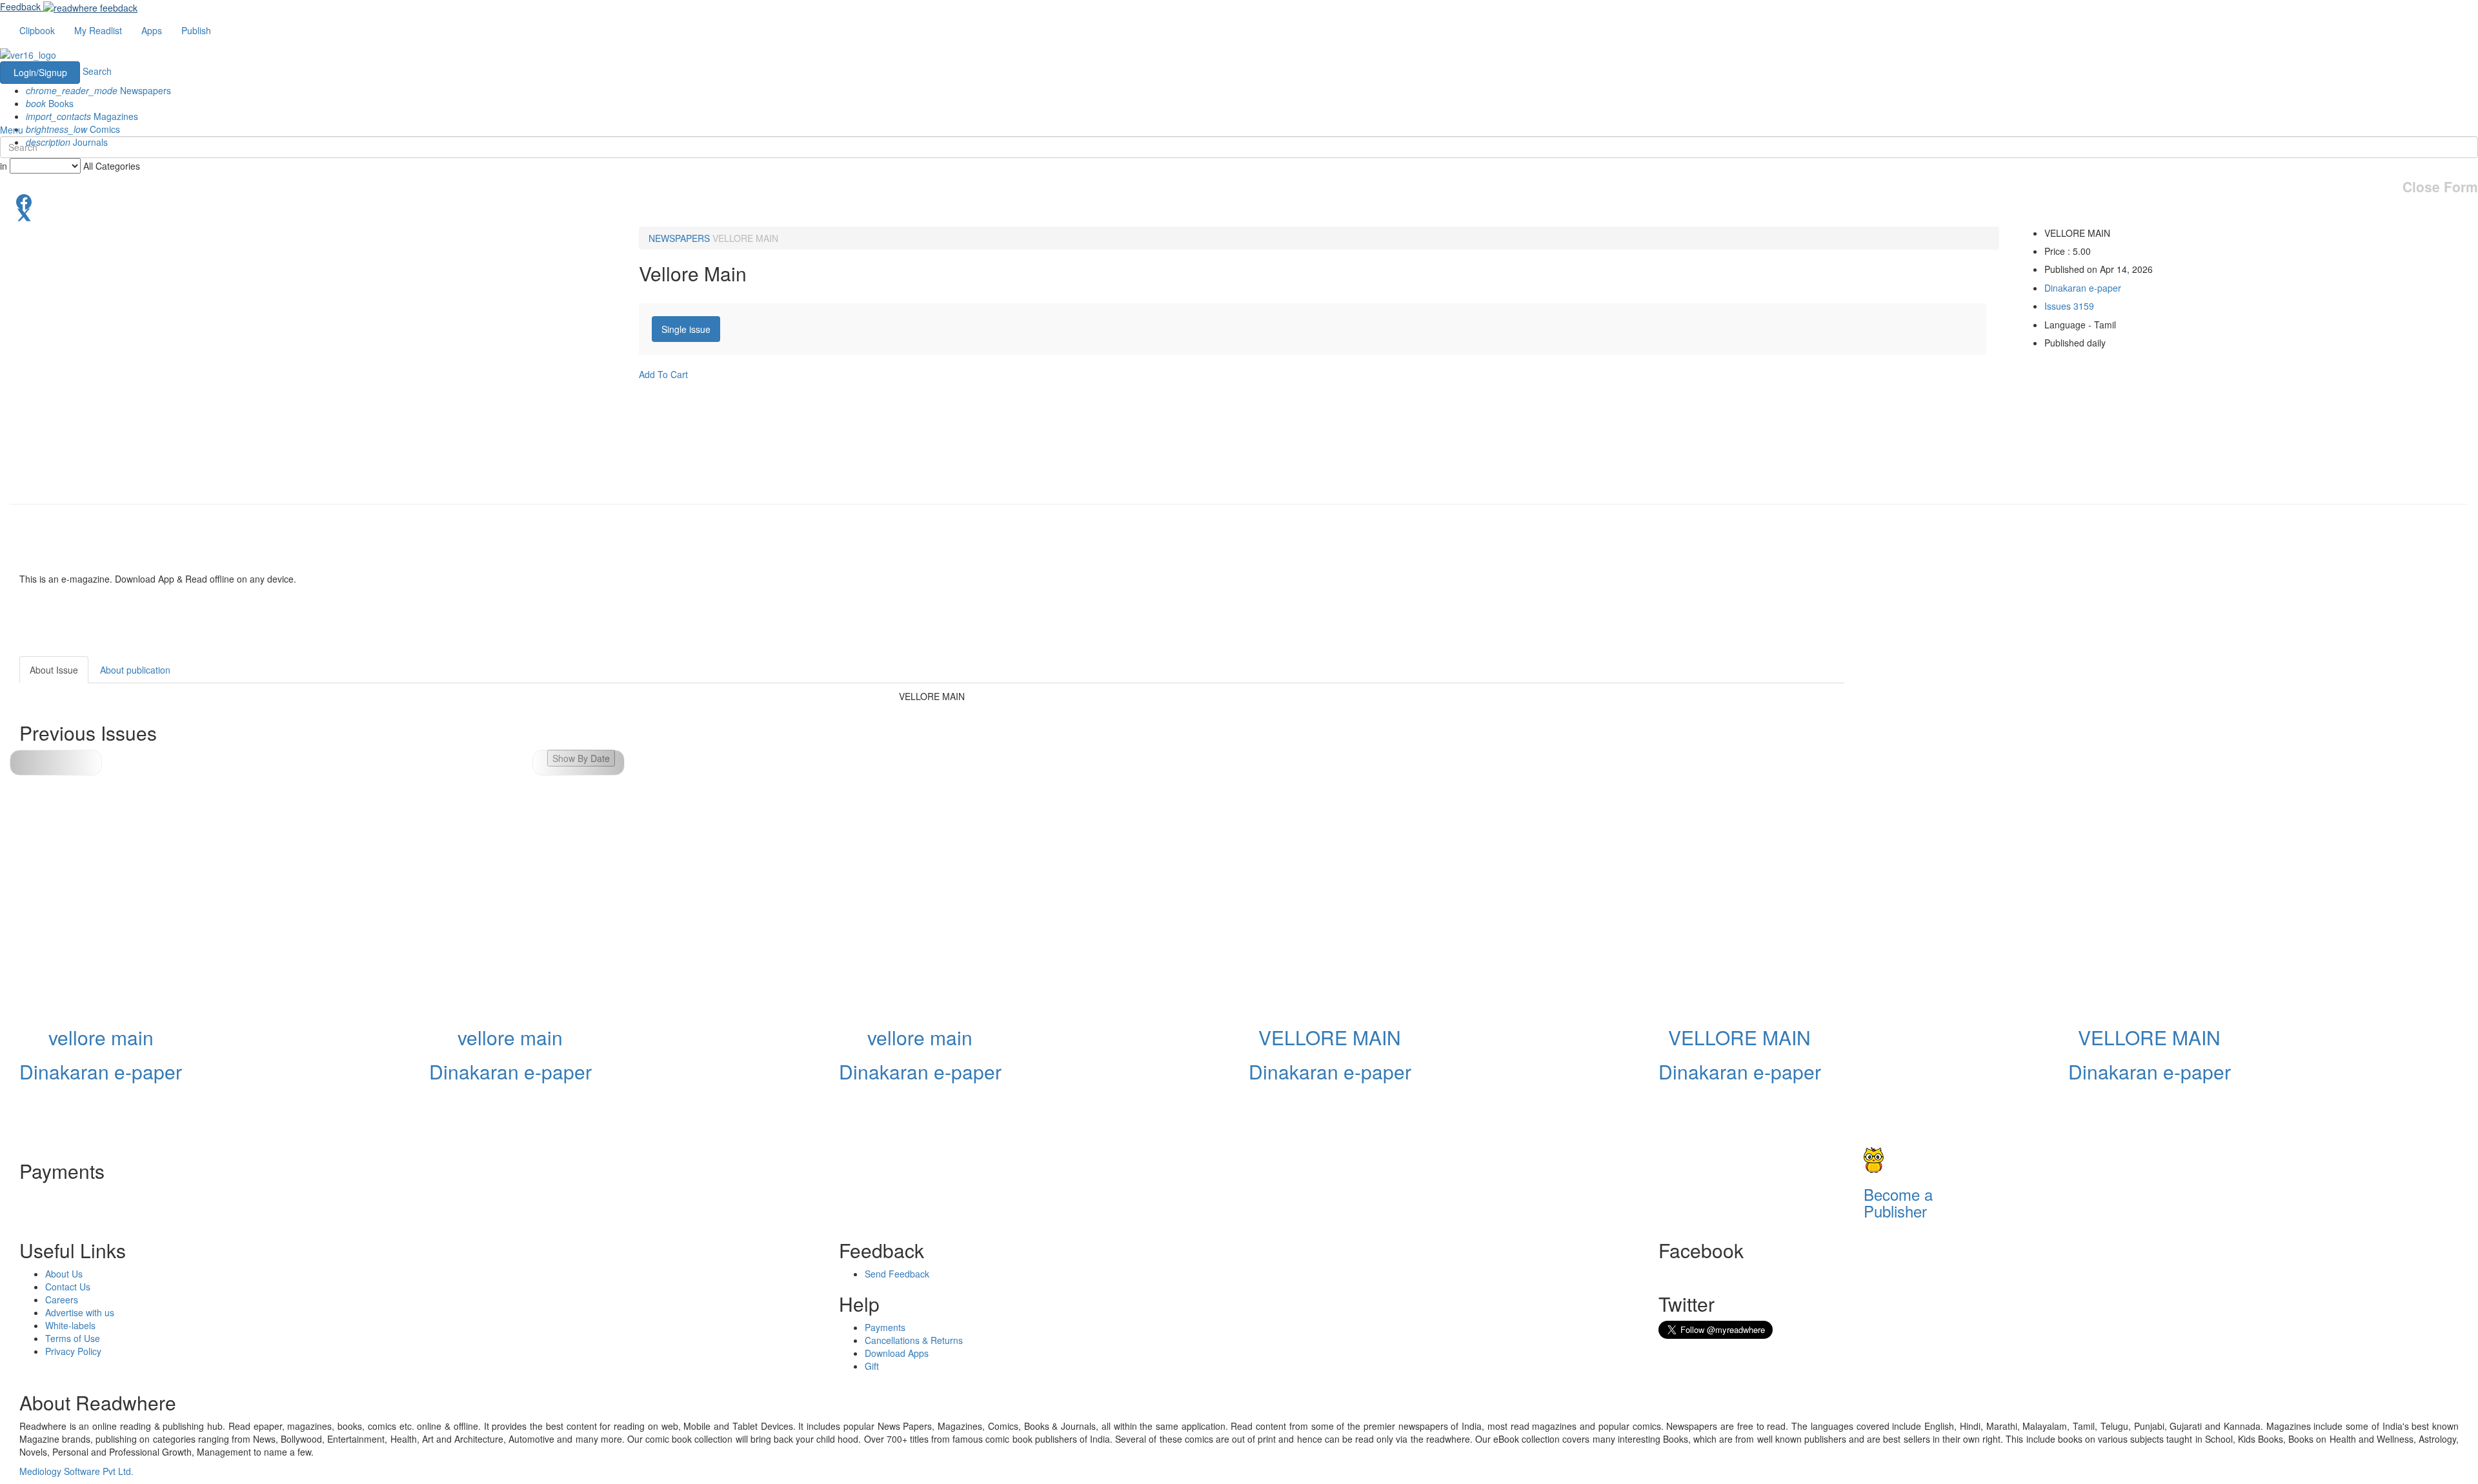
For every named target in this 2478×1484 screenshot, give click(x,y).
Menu (12, 130)
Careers (62, 1299)
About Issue (54, 670)
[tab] (686, 329)
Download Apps (897, 1353)
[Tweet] (1239, 214)
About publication (135, 670)
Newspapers (98, 90)
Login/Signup (40, 72)
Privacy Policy (73, 1351)
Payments (885, 1327)
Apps (152, 30)
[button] (579, 763)
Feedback (20, 6)
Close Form (2440, 187)
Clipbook (37, 30)
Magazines (82, 116)
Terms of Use (73, 1338)
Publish (196, 30)
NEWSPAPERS (679, 238)
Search (97, 71)
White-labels (70, 1325)
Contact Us (68, 1287)
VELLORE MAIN (745, 238)
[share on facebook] (1239, 201)
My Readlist (98, 30)
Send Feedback (897, 1274)
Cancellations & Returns (914, 1340)
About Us (64, 1274)
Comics (73, 129)
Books (50, 103)
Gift (872, 1366)
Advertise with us (80, 1312)
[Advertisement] (1960, 737)
